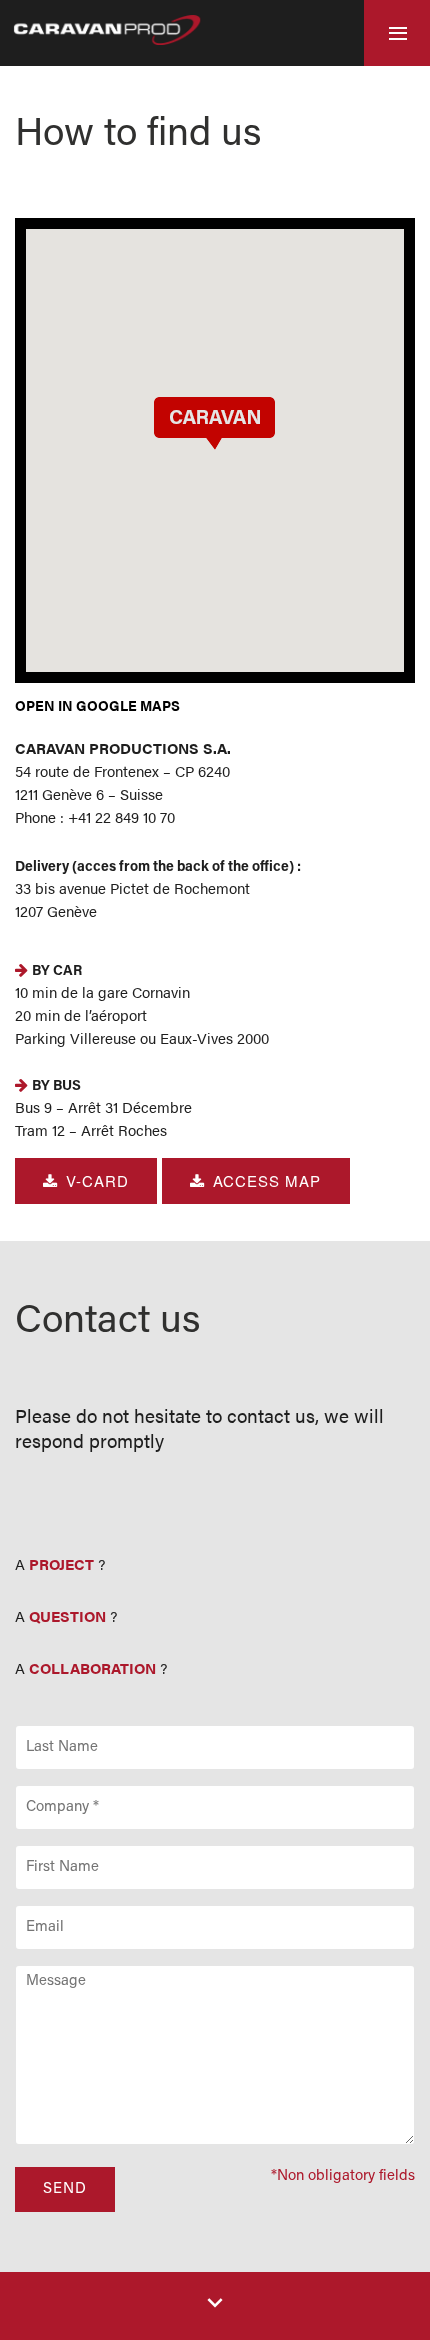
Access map (267, 1180)
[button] (214, 422)
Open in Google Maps (97, 705)
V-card (97, 1180)
